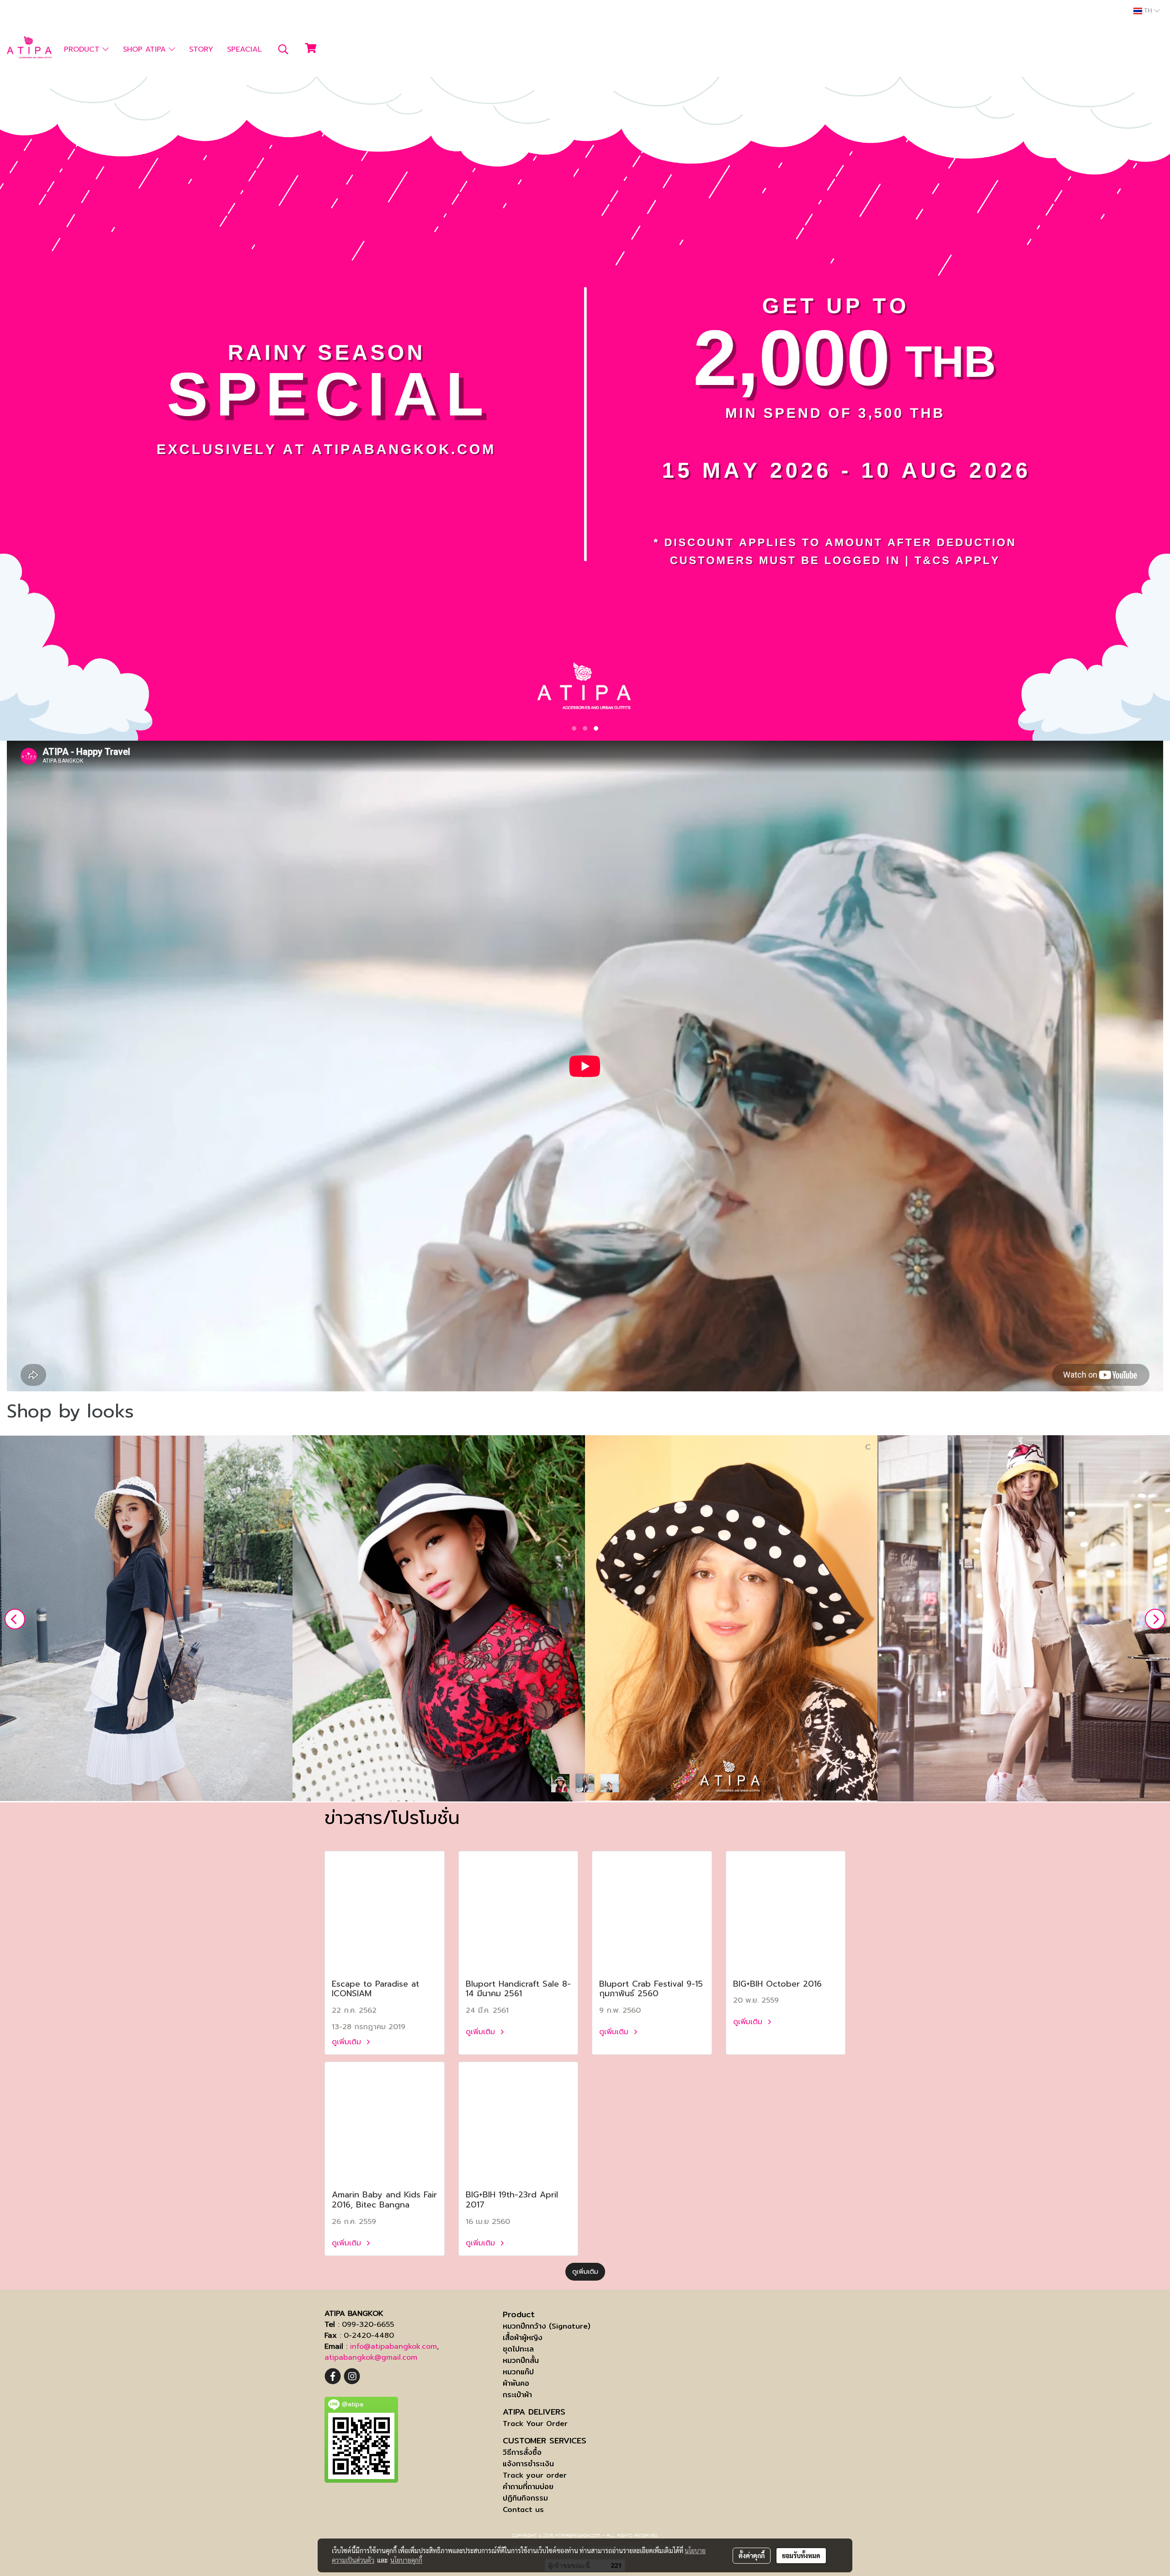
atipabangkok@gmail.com (371, 2357)
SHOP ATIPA (146, 49)
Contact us (523, 2509)
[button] (283, 49)
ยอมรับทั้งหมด (801, 2555)
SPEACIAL (245, 49)
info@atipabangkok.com (394, 2346)
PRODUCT (83, 49)
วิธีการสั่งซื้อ (522, 2452)
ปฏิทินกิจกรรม (525, 2498)
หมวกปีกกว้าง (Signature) (547, 2326)
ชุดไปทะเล (518, 2349)
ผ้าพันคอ (516, 2383)
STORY (201, 49)
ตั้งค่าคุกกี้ (752, 2555)
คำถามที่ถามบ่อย (528, 2487)
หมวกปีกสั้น (521, 2360)
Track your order (535, 2475)
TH (1148, 11)
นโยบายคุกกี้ (406, 2560)
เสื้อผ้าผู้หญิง (523, 2338)
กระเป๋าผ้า (517, 2395)
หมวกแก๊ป (518, 2372)
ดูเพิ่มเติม (348, 2042)
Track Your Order (535, 2424)
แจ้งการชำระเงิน (528, 2464)
